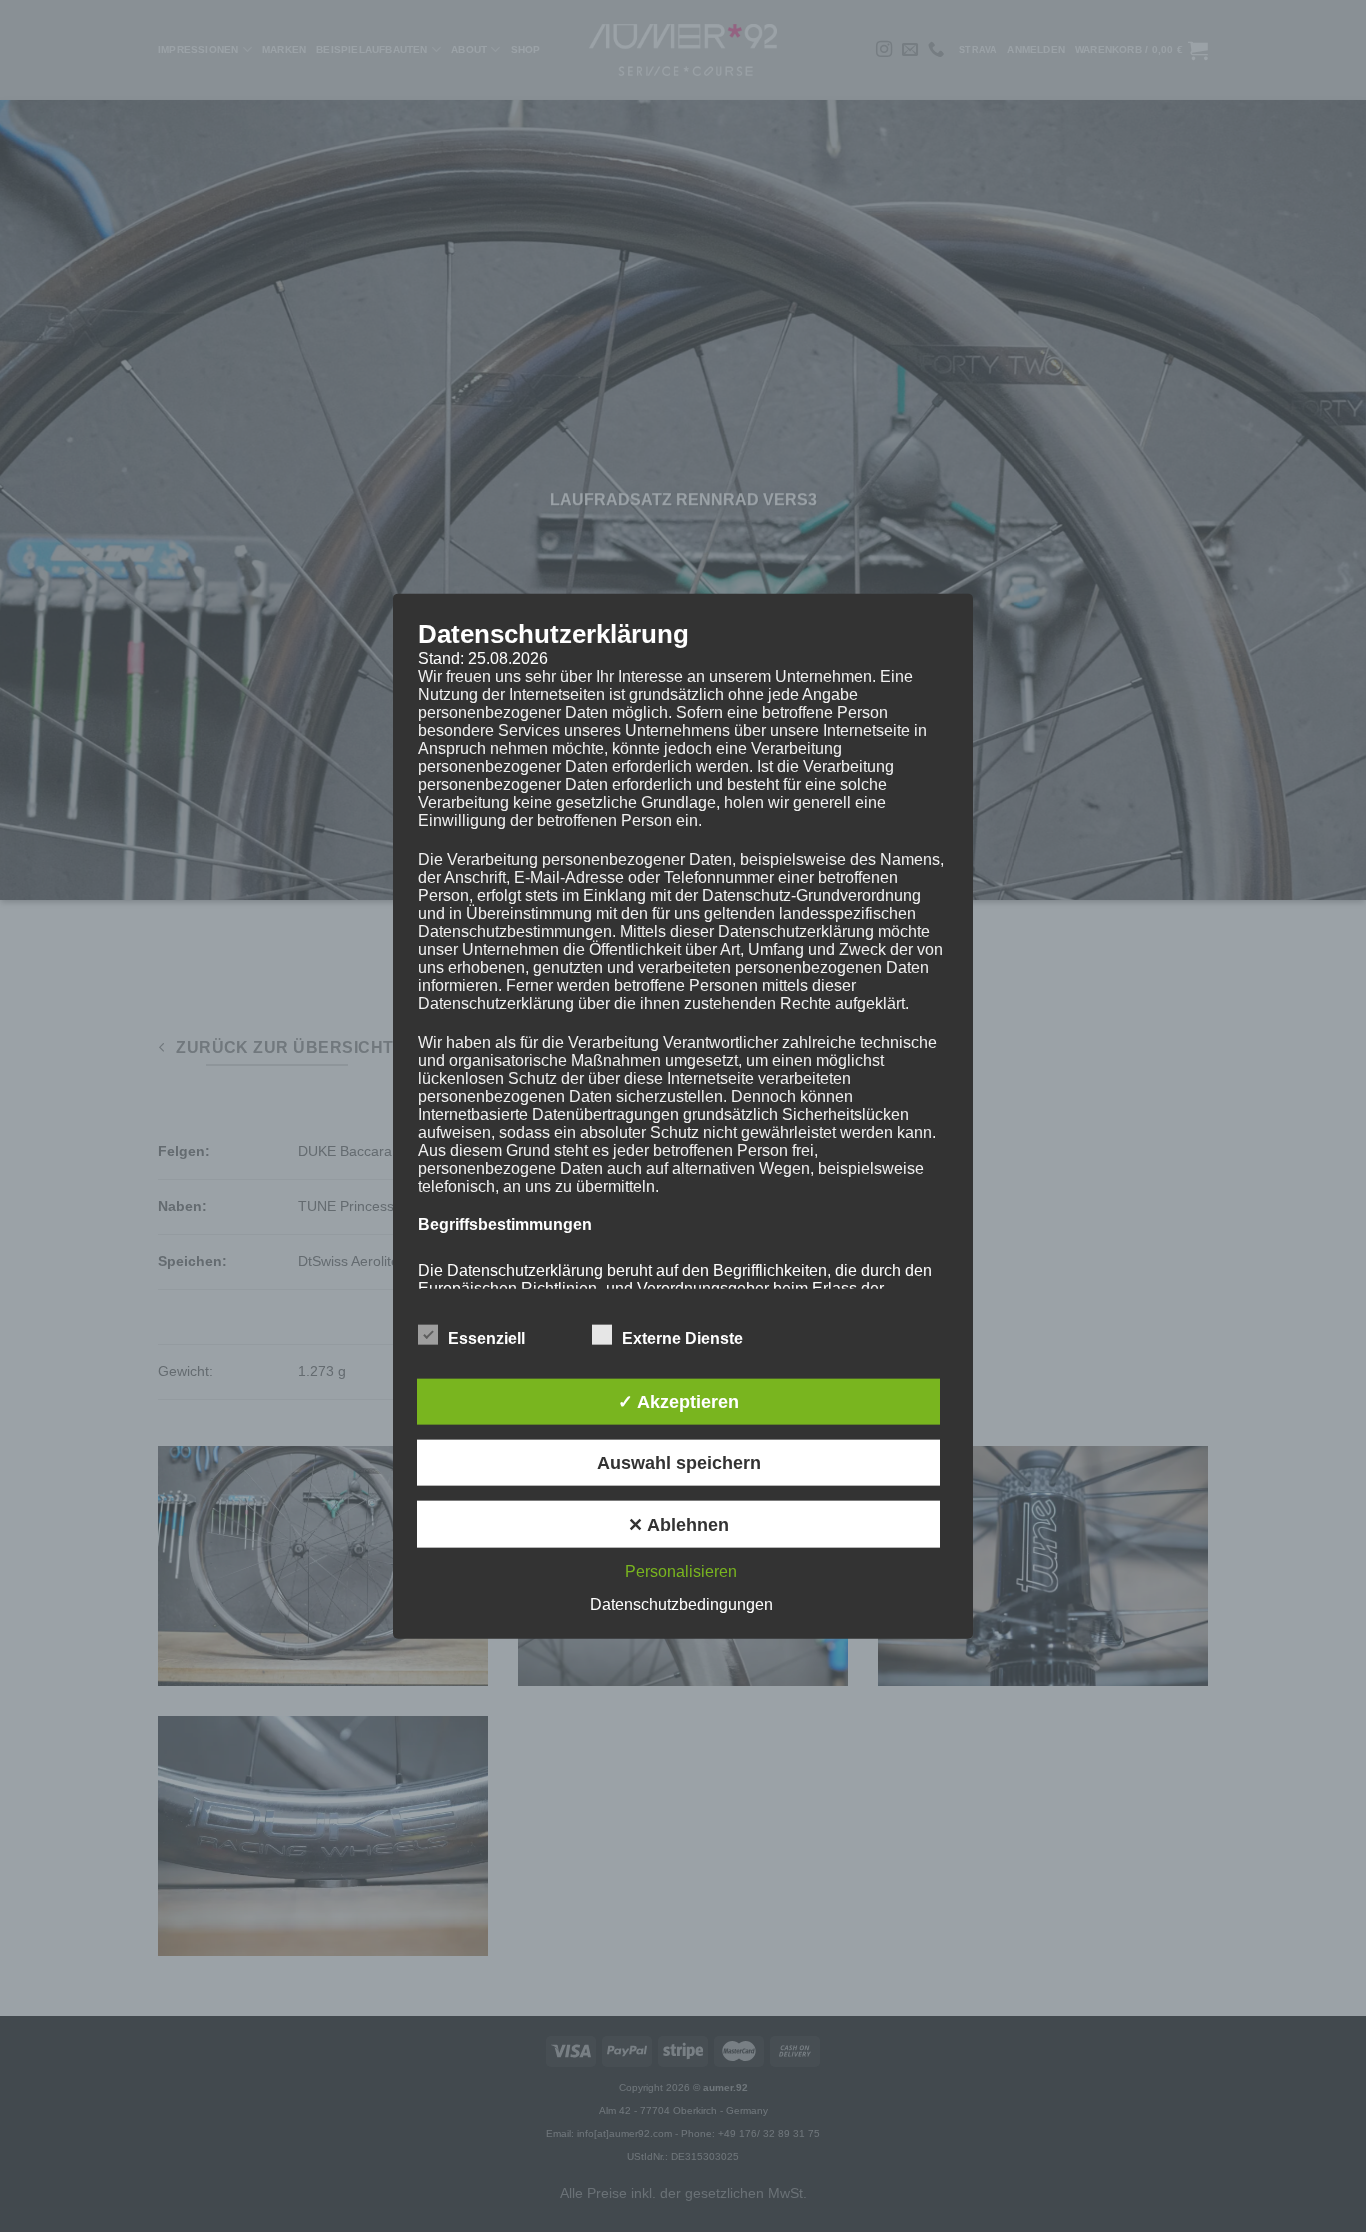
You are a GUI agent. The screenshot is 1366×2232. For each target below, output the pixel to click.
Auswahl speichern (679, 1463)
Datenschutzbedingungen (681, 1603)
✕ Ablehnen (678, 1524)
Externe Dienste (682, 1337)
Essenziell (486, 1337)
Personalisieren (681, 1570)
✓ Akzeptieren (678, 1401)
